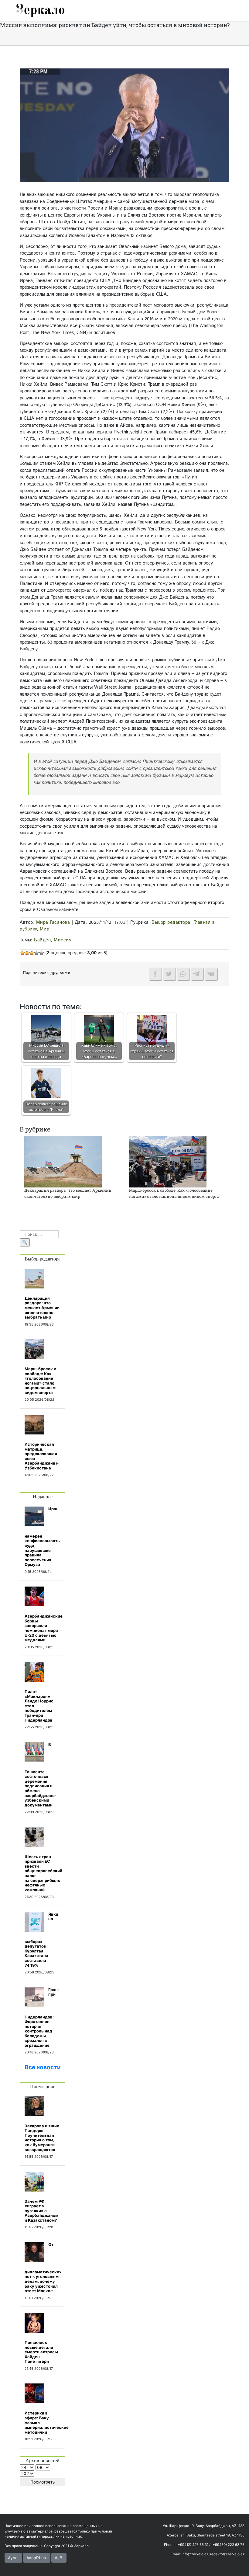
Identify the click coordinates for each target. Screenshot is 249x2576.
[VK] (211, 974)
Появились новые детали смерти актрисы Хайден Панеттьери (41, 2352)
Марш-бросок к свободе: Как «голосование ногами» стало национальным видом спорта (174, 1193)
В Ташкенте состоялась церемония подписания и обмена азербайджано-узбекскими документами (41, 1775)
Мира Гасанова (53, 922)
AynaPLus (36, 2558)
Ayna (13, 2558)
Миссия (63, 940)
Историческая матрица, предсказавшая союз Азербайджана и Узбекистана (42, 1456)
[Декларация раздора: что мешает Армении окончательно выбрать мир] (63, 1161)
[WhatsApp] (183, 974)
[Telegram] (197, 974)
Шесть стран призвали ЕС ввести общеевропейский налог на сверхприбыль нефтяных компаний (43, 1873)
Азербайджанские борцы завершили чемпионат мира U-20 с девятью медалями (44, 1628)
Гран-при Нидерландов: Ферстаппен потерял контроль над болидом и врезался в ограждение (42, 2018)
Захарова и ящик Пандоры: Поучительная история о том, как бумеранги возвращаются (42, 2138)
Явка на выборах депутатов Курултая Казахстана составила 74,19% (41, 1940)
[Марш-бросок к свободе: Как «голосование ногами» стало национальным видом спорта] (168, 1161)
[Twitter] (169, 974)
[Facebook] (155, 974)
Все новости (43, 2067)
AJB (58, 2558)
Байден (42, 940)
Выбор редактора (171, 922)
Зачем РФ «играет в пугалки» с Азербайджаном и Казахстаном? (41, 2211)
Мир (45, 929)
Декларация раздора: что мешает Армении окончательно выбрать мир (68, 1193)
